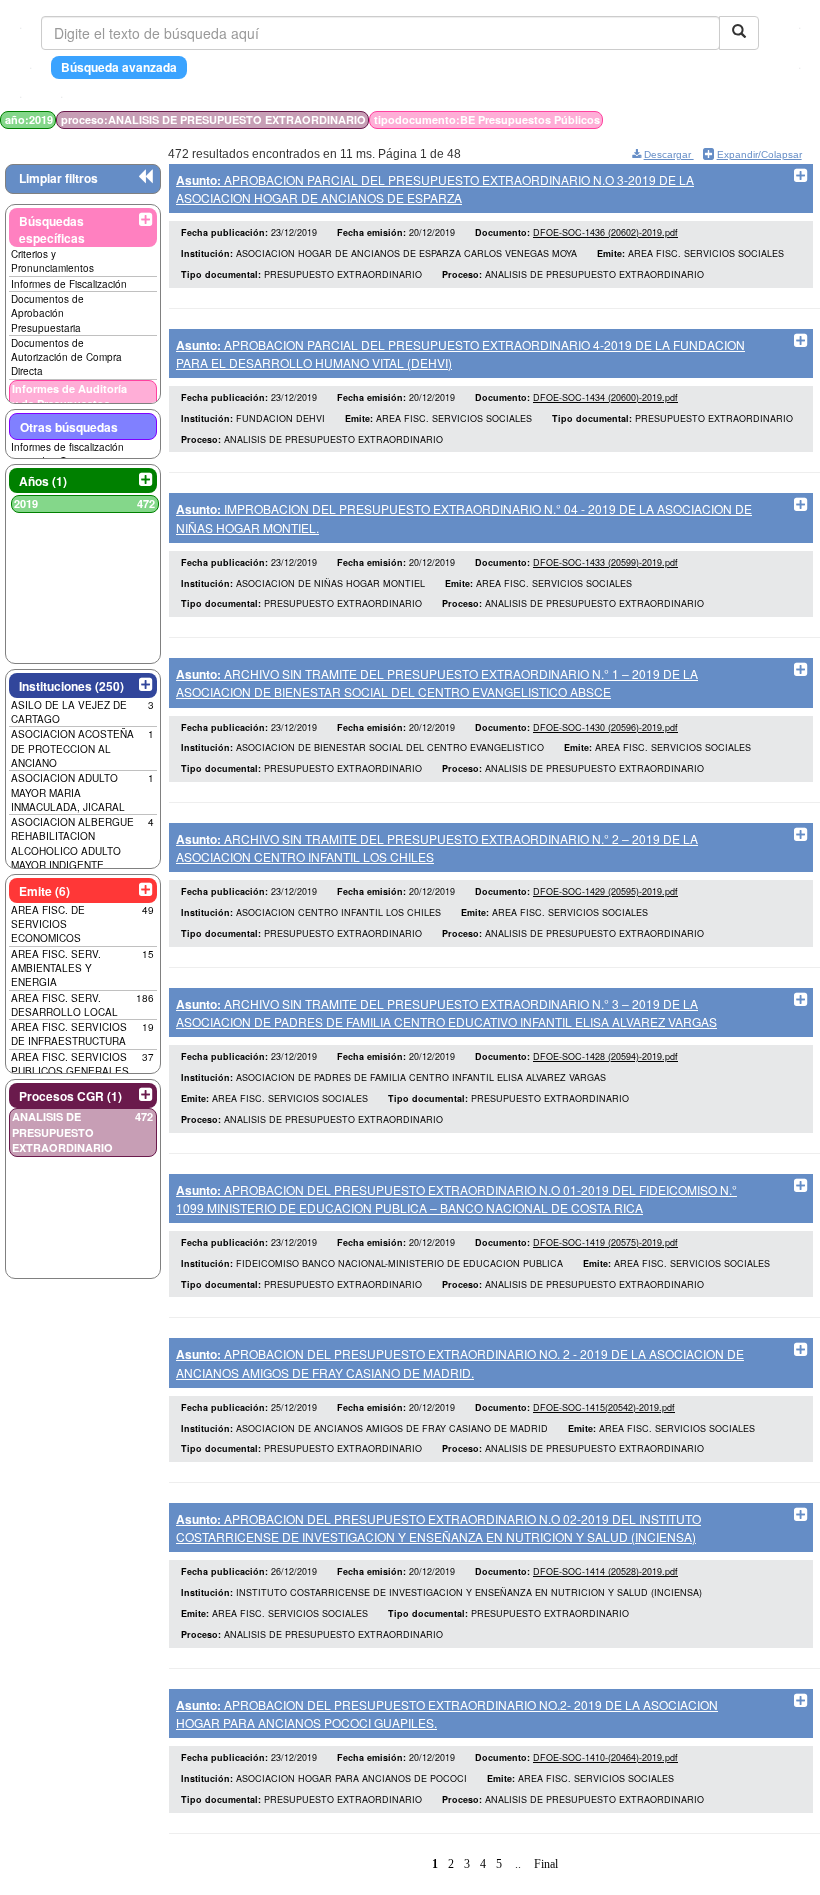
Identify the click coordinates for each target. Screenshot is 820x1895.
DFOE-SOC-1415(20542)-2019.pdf (604, 1407)
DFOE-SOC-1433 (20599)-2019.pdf (605, 562)
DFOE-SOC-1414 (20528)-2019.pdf (605, 1571)
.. (518, 1864)
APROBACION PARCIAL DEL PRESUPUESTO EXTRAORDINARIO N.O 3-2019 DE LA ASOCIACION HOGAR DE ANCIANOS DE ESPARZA (435, 188)
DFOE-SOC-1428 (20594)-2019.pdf (605, 1056)
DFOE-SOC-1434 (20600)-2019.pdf (605, 397)
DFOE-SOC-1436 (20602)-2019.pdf (605, 232)
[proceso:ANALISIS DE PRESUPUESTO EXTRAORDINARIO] (713, 119)
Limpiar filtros (58, 178)
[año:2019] (707, 119)
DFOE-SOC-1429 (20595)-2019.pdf (605, 891)
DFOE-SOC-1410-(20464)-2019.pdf (605, 1757)
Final (546, 1864)
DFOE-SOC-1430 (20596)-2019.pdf (605, 727)
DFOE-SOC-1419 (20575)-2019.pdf (605, 1242)
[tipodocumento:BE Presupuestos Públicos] (717, 119)
